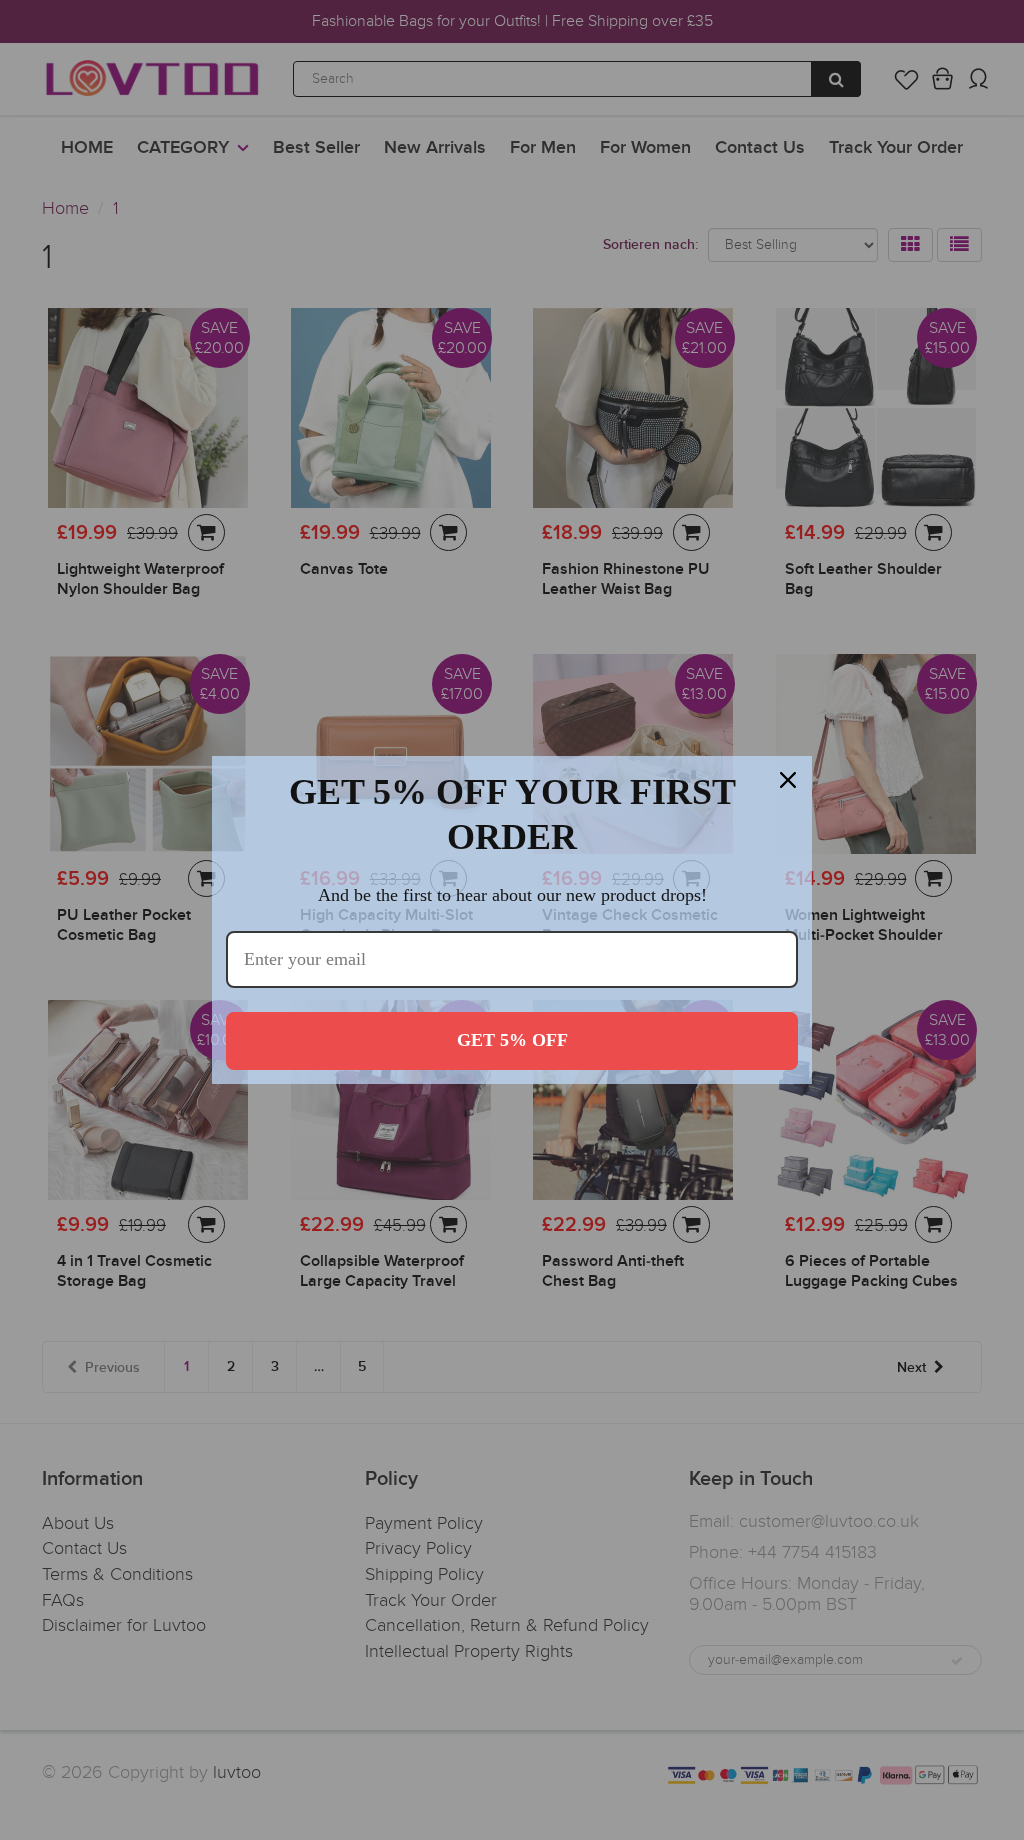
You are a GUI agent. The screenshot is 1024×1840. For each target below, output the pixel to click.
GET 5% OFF (512, 1040)
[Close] (788, 780)
